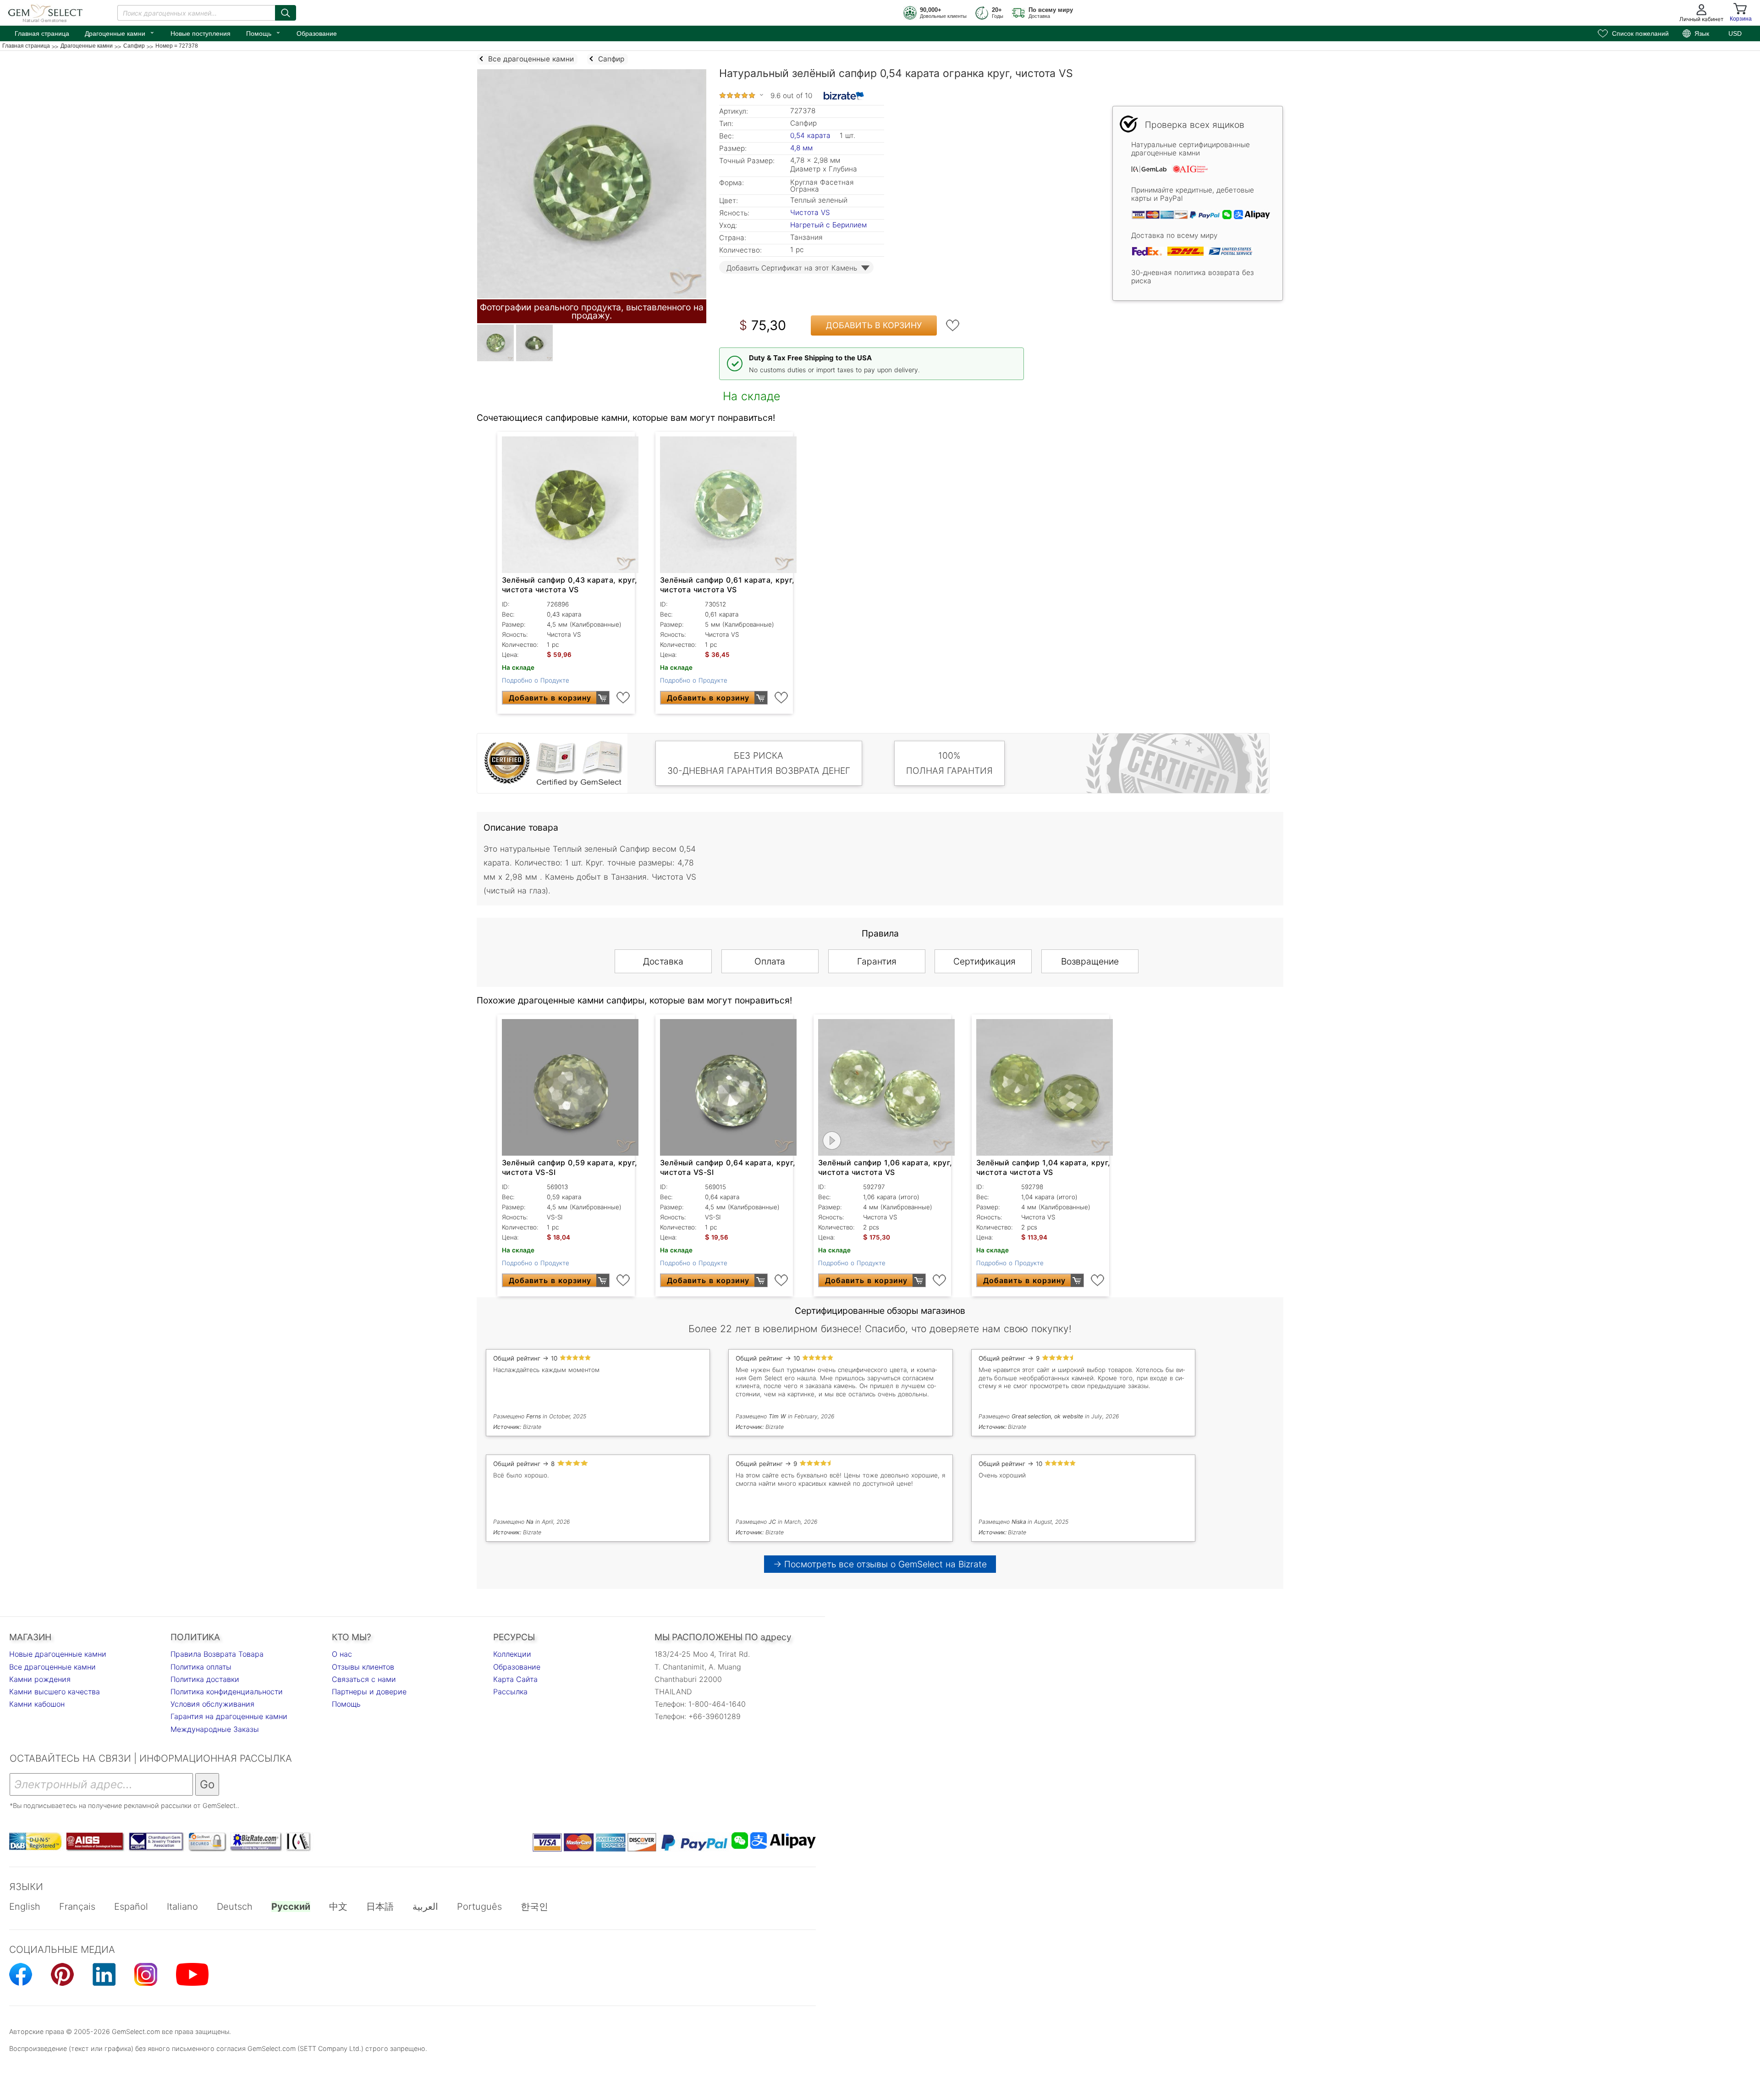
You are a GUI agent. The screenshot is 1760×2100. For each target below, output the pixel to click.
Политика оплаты (201, 1667)
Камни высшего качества (55, 1692)
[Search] (286, 13)
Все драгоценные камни (52, 1667)
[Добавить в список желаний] (953, 325)
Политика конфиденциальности (227, 1692)
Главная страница (42, 33)
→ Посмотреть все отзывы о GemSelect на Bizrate (880, 1564)
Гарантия (877, 961)
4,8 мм (801, 148)
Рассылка (510, 1692)
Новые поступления (201, 33)
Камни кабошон (37, 1704)
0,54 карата (811, 135)
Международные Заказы (215, 1729)
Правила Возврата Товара (217, 1654)
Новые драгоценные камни (58, 1654)
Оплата (770, 961)
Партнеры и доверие (369, 1692)
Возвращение (1090, 961)
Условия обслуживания (212, 1704)
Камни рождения (40, 1679)
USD (1735, 33)
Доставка (663, 961)
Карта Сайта (515, 1679)
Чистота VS (810, 212)
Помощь (264, 33)
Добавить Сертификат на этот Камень (792, 268)
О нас (342, 1654)
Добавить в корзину (874, 325)
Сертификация (984, 961)
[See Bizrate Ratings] (844, 96)
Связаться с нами (364, 1679)
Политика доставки (205, 1679)
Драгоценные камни (120, 33)
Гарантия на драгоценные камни (229, 1716)
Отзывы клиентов (363, 1667)
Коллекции (512, 1654)
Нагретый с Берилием (828, 225)
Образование (317, 33)
